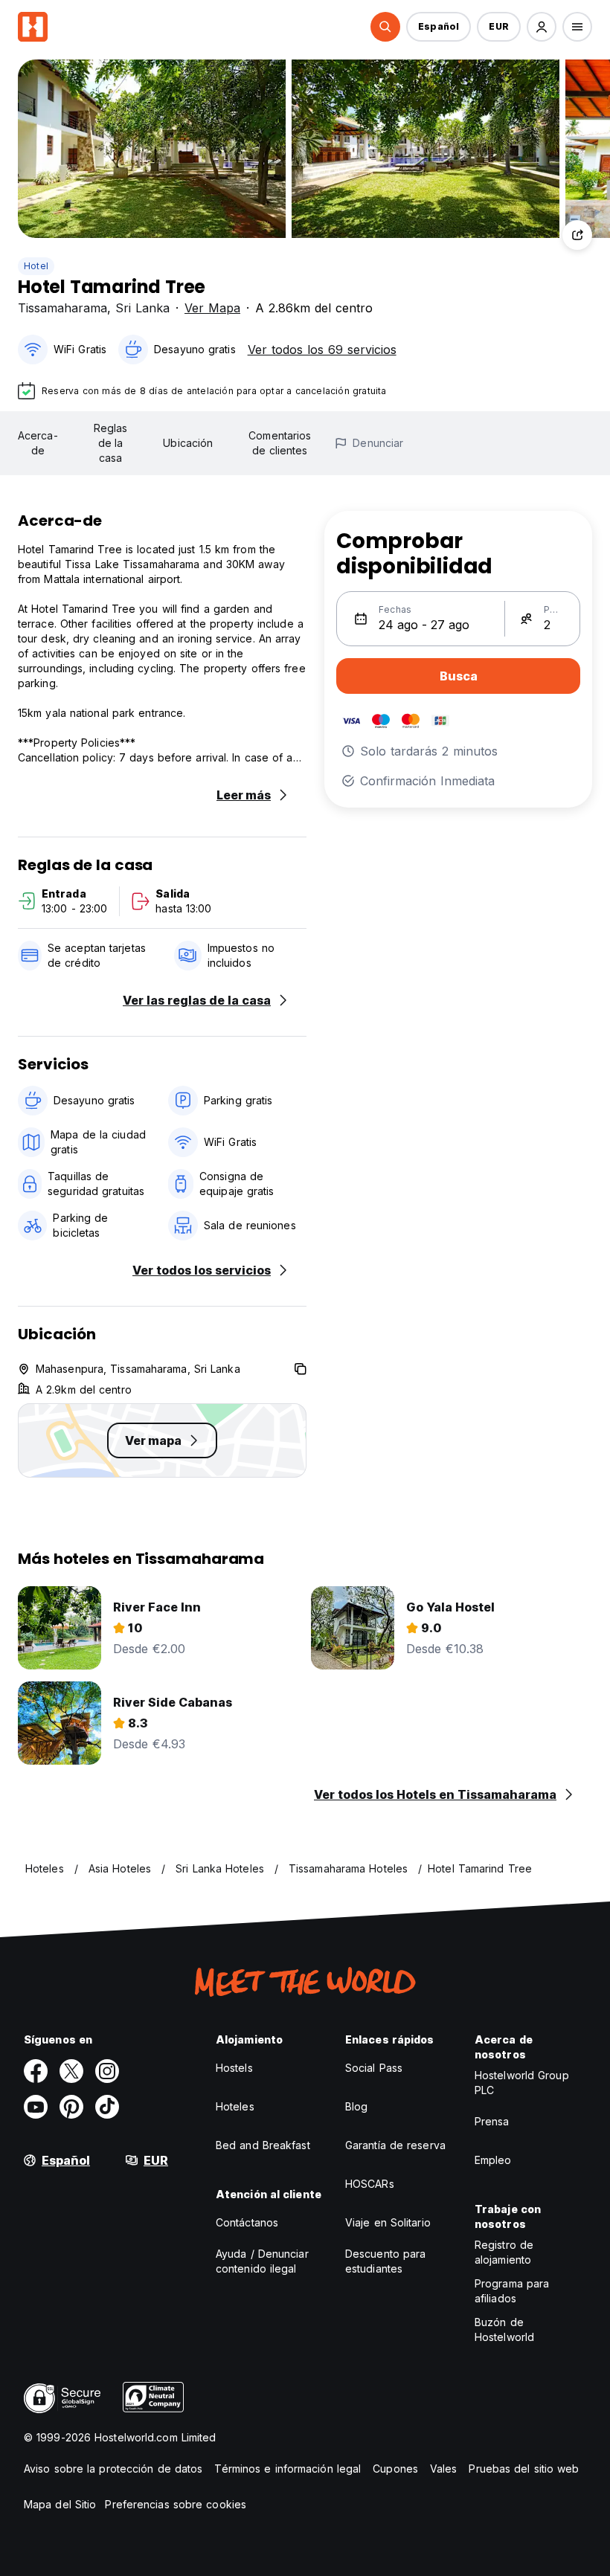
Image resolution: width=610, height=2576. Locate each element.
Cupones (395, 2469)
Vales (444, 2469)
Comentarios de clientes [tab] (280, 443)
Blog (356, 2106)
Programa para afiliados (512, 2291)
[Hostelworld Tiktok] (107, 2107)
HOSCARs (370, 2184)
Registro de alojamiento (504, 2252)
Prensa (492, 2121)
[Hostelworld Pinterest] (71, 2107)
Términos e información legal (288, 2469)
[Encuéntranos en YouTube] (36, 2107)
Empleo (493, 2160)
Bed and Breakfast (263, 2145)
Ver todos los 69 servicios (322, 350)
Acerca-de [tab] (38, 443)
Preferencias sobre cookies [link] (176, 2504)
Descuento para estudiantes (385, 2261)
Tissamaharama (62, 308)
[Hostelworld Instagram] (107, 2071)
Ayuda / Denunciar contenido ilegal (262, 2261)
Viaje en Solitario (388, 2222)
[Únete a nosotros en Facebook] (36, 2071)
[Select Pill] (385, 27)
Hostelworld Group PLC (522, 2083)
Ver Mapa (212, 308)
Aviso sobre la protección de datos (113, 2469)
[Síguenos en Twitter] (71, 2071)
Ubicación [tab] (188, 443)
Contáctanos (247, 2222)
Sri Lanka (142, 308)
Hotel (36, 266)
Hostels (234, 2068)
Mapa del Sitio (60, 2504)
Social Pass (374, 2068)
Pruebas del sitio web (524, 2469)
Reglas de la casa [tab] (111, 443)
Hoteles (235, 2106)
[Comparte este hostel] (577, 235)
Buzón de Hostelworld (504, 2329)
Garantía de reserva (395, 2145)
